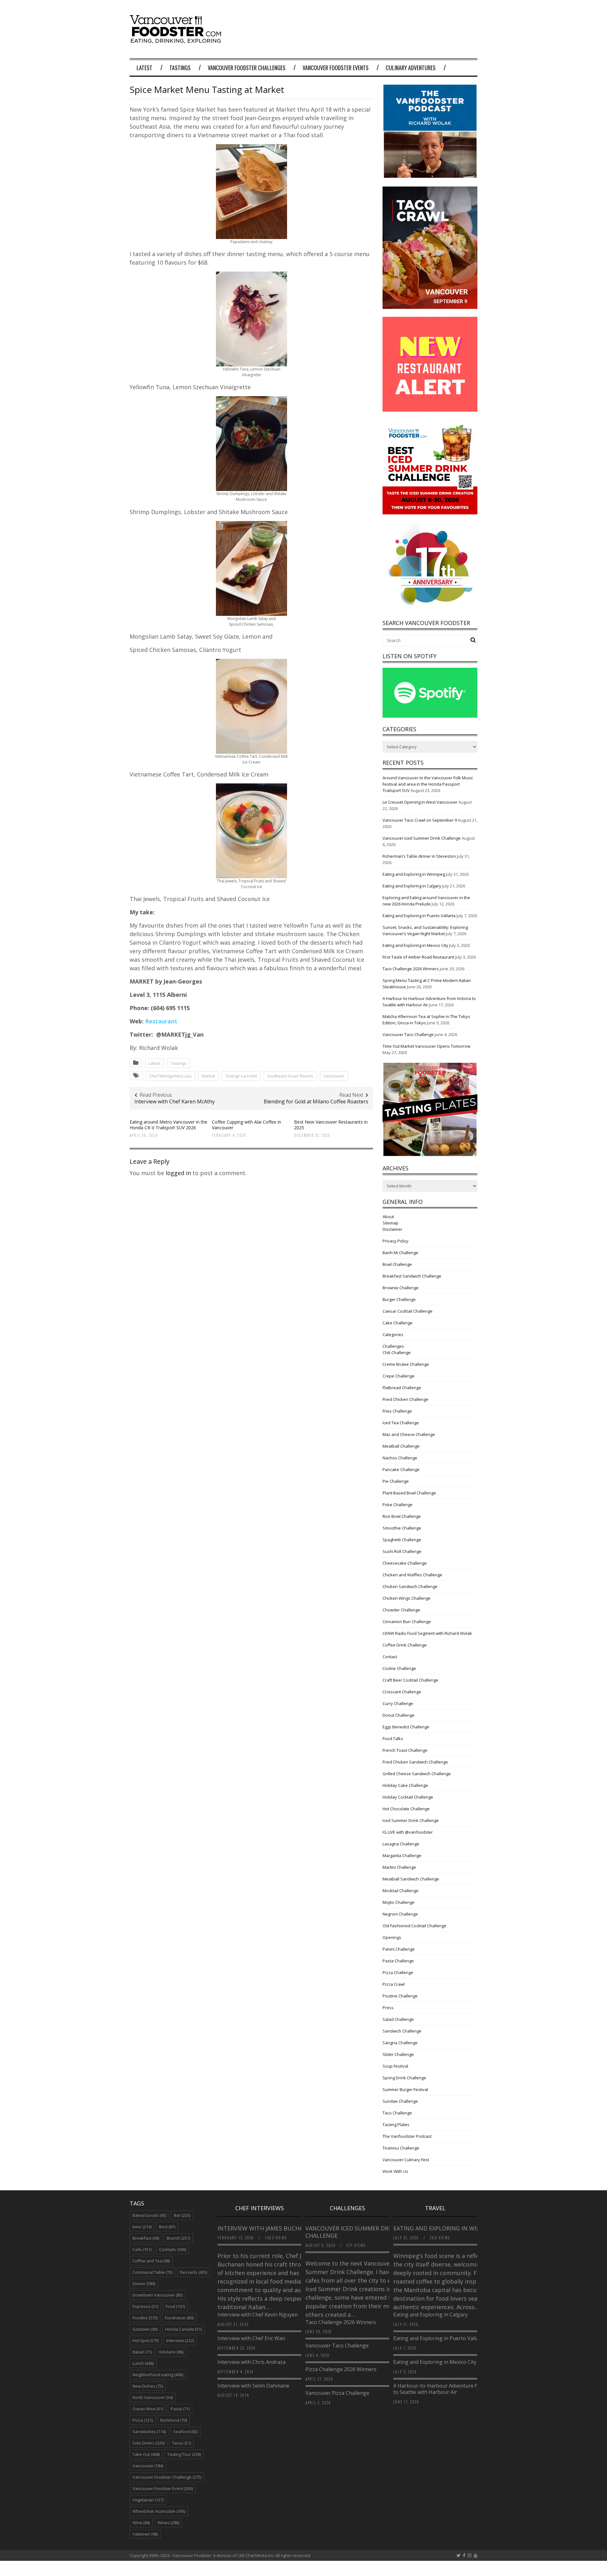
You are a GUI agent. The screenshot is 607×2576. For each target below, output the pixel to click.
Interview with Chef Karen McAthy (175, 1101)
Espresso (145, 2306)
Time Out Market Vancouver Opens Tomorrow (426, 1046)
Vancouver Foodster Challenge (167, 2477)
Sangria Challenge (400, 2043)
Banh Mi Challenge (400, 1253)
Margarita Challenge (402, 1855)
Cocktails (172, 2249)
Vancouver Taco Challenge (408, 1034)
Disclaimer (392, 1229)
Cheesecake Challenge (405, 1563)
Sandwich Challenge (402, 2031)
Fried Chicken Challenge (405, 1399)
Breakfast (146, 2238)
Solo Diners (148, 2443)
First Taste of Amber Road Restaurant (418, 957)
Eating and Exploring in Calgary (412, 886)
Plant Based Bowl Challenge (409, 1493)
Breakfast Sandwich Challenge (412, 1276)
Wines (168, 2523)
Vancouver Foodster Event (163, 2488)
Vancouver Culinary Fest (406, 2160)
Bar (182, 2215)
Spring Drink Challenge (404, 2078)
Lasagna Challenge (401, 1844)
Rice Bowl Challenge (402, 1516)
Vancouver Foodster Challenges (247, 68)
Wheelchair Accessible (159, 2511)
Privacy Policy (395, 1241)
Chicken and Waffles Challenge (412, 1575)
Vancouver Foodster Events (336, 68)
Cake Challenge (398, 1323)
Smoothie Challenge (402, 1528)
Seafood (185, 2432)
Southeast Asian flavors (290, 1076)
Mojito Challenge (399, 1902)
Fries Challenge (397, 1411)
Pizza (143, 2420)
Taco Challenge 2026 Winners (411, 969)
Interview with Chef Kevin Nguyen (258, 2315)
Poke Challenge (398, 1505)
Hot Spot (146, 2340)
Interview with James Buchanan (267, 2228)
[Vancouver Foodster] (177, 40)
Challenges (393, 1346)
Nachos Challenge (400, 1458)
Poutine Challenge (400, 1996)
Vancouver (334, 1076)
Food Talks (393, 1739)
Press (388, 2008)
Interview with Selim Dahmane (253, 2386)
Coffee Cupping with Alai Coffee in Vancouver (246, 1125)
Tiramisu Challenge (401, 2148)
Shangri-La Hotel (241, 1076)
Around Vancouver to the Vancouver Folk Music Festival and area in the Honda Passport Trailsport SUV (428, 784)
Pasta (180, 2409)
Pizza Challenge (398, 1972)
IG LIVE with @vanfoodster (408, 1832)
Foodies (145, 2318)
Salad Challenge (398, 2019)
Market (208, 1076)
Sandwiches (149, 2432)
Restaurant (162, 1021)
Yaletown (145, 2534)
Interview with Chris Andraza (251, 2362)
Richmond (174, 2420)
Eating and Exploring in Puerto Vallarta (419, 916)
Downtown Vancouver (157, 2295)
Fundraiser (179, 2318)
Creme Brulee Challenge (406, 1364)
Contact (390, 1657)
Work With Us (395, 2171)
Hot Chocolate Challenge (406, 1809)
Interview (180, 2340)
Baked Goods (149, 2215)
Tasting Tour (184, 2454)
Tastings (180, 68)
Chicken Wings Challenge (407, 1598)
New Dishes (148, 2386)
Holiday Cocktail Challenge (408, 1797)
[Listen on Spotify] (430, 716)
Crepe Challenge (399, 1376)
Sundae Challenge (400, 2101)
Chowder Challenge (401, 1610)
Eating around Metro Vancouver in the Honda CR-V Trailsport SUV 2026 (169, 1125)
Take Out (146, 2454)
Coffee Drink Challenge (405, 1645)
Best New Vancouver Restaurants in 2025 (331, 1125)
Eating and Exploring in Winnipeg (414, 874)
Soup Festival (395, 2066)
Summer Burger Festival (405, 2089)
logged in (178, 1173)
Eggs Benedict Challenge (406, 1727)
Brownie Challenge (401, 1288)
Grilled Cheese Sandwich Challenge (417, 1774)
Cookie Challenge (399, 1668)
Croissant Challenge (402, 1692)
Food (175, 2306)
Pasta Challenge (398, 1961)
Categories (393, 1334)
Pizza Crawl (394, 1984)
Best (167, 2227)
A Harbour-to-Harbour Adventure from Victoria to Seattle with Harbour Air (450, 2389)
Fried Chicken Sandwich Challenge (415, 1762)
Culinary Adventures (411, 68)
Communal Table (152, 2272)
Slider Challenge (398, 2054)
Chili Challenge (397, 1352)
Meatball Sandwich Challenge (411, 1879)
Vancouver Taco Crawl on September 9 (420, 820)
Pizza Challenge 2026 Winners (341, 2369)
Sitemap (390, 1223)
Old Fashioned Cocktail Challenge (414, 1926)
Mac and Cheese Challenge (409, 1434)
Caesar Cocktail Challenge (408, 1311)
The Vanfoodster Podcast (407, 2136)
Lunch (143, 2363)
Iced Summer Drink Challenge (411, 1820)
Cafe (142, 2249)
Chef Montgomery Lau (170, 1076)
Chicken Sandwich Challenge (410, 1586)
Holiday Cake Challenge (405, 1785)
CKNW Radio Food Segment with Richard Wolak (427, 1633)
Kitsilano (171, 2352)
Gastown (145, 2329)
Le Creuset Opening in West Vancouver (420, 802)
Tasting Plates (396, 2125)
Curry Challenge (398, 1703)
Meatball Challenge (401, 1446)
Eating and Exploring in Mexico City (415, 945)
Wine (141, 2523)
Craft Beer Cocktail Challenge (410, 1680)
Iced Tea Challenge (401, 1423)
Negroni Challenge (400, 1914)
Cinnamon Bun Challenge (407, 1622)
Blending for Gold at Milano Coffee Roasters (316, 1101)
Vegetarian (148, 2500)
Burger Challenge (399, 1299)
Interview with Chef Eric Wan (251, 2338)
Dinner (144, 2284)
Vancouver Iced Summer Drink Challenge (422, 838)
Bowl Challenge (397, 1264)
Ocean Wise (148, 2409)
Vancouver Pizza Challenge (337, 2393)
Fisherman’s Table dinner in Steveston (419, 856)
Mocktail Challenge (401, 1891)
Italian (142, 2352)
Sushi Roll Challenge (402, 1551)
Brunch (178, 2238)
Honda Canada (183, 2329)
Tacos (181, 2443)
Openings (392, 1937)
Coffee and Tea (151, 2261)
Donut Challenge (399, 1715)
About (388, 1217)
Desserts (193, 2272)
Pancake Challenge (401, 1469)
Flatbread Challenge (402, 1388)
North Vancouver (153, 2397)
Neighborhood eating (158, 2375)
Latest (144, 68)
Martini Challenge (399, 1867)
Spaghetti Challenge (402, 1540)
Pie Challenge (396, 1481)
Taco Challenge (397, 2113)
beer (142, 2227)
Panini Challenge (399, 1949)
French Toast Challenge (405, 1750)
